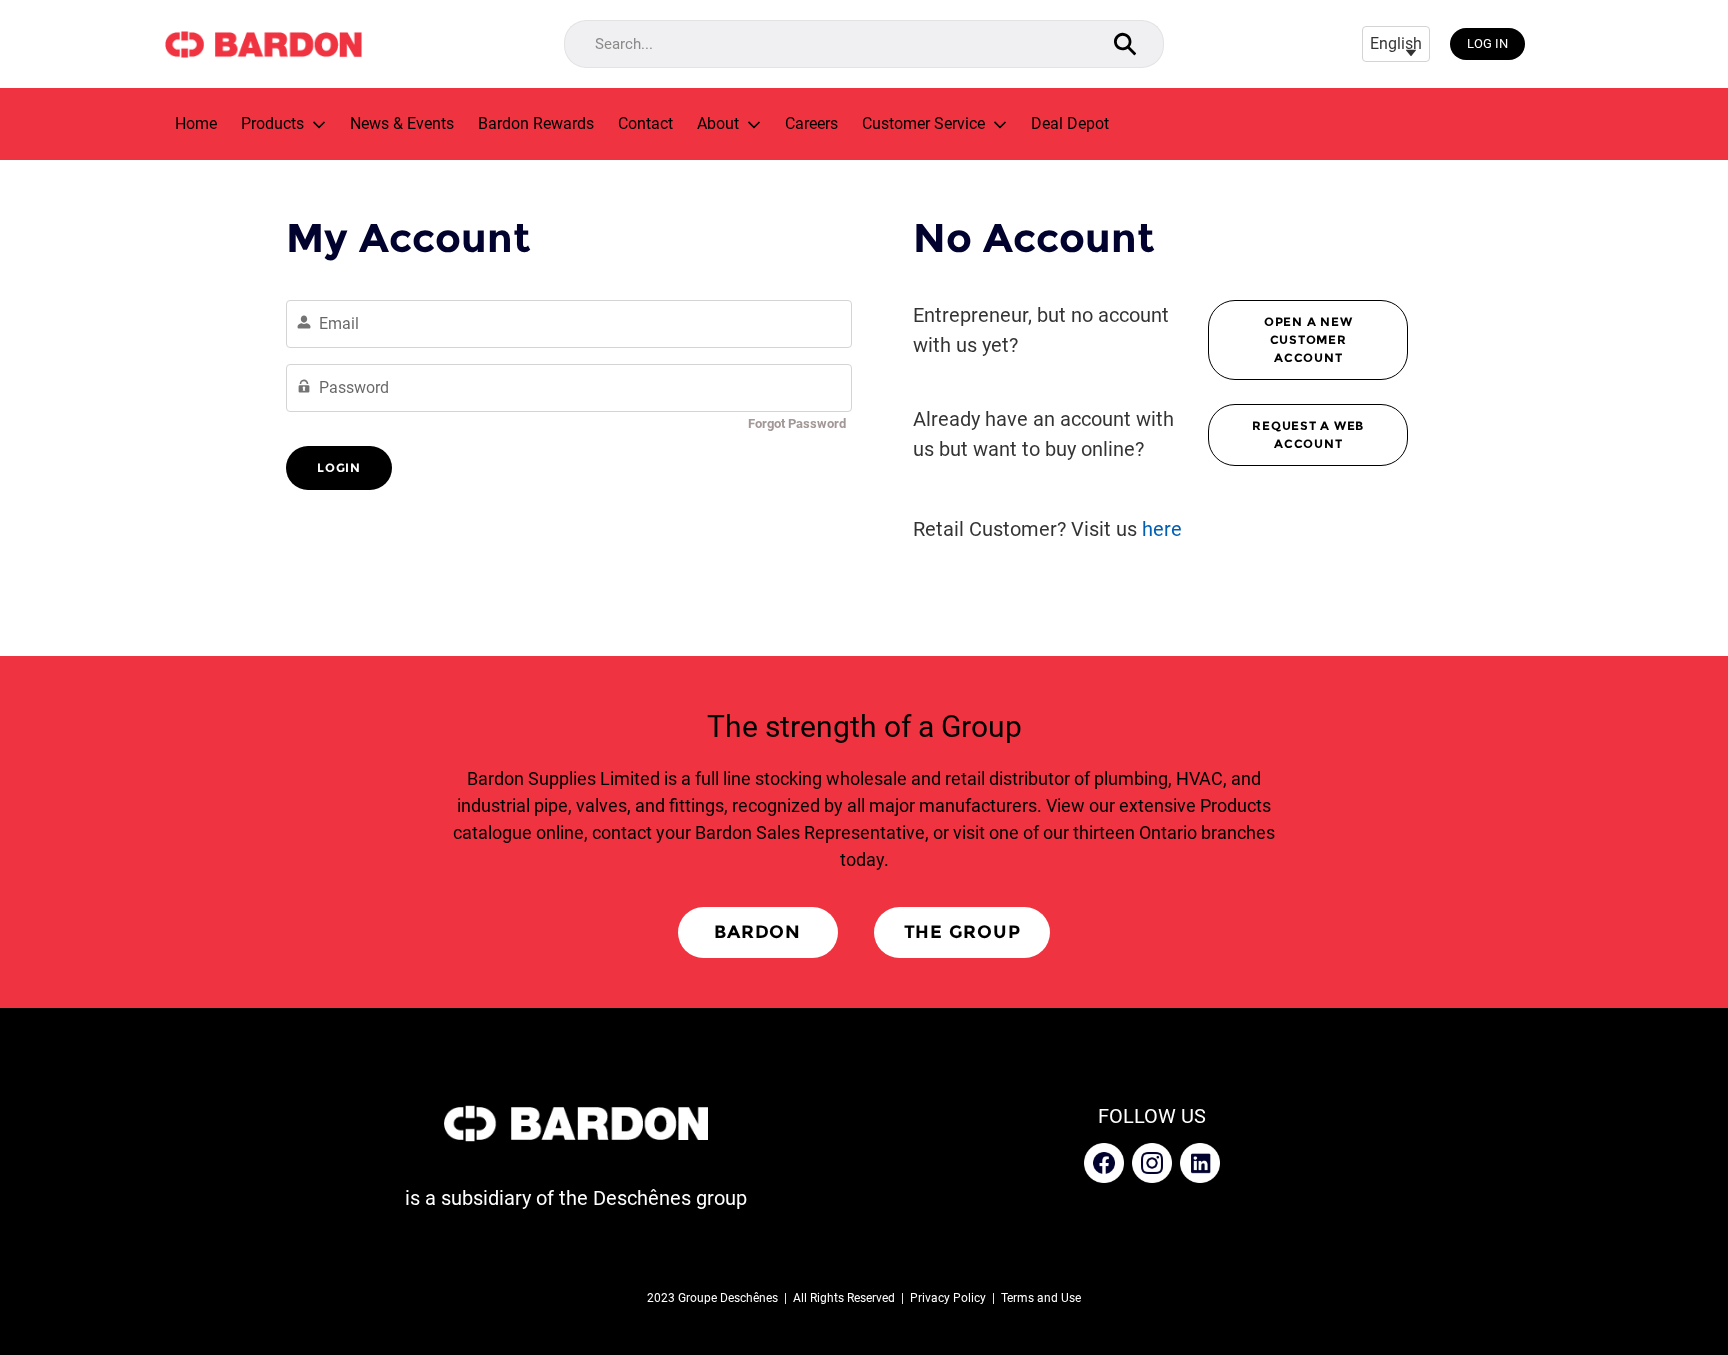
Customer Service (923, 124)
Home (196, 124)
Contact (645, 124)
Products (272, 124)
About (718, 124)
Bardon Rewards (536, 124)
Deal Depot (1070, 124)
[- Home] (263, 44)
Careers (811, 124)
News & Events (402, 124)
